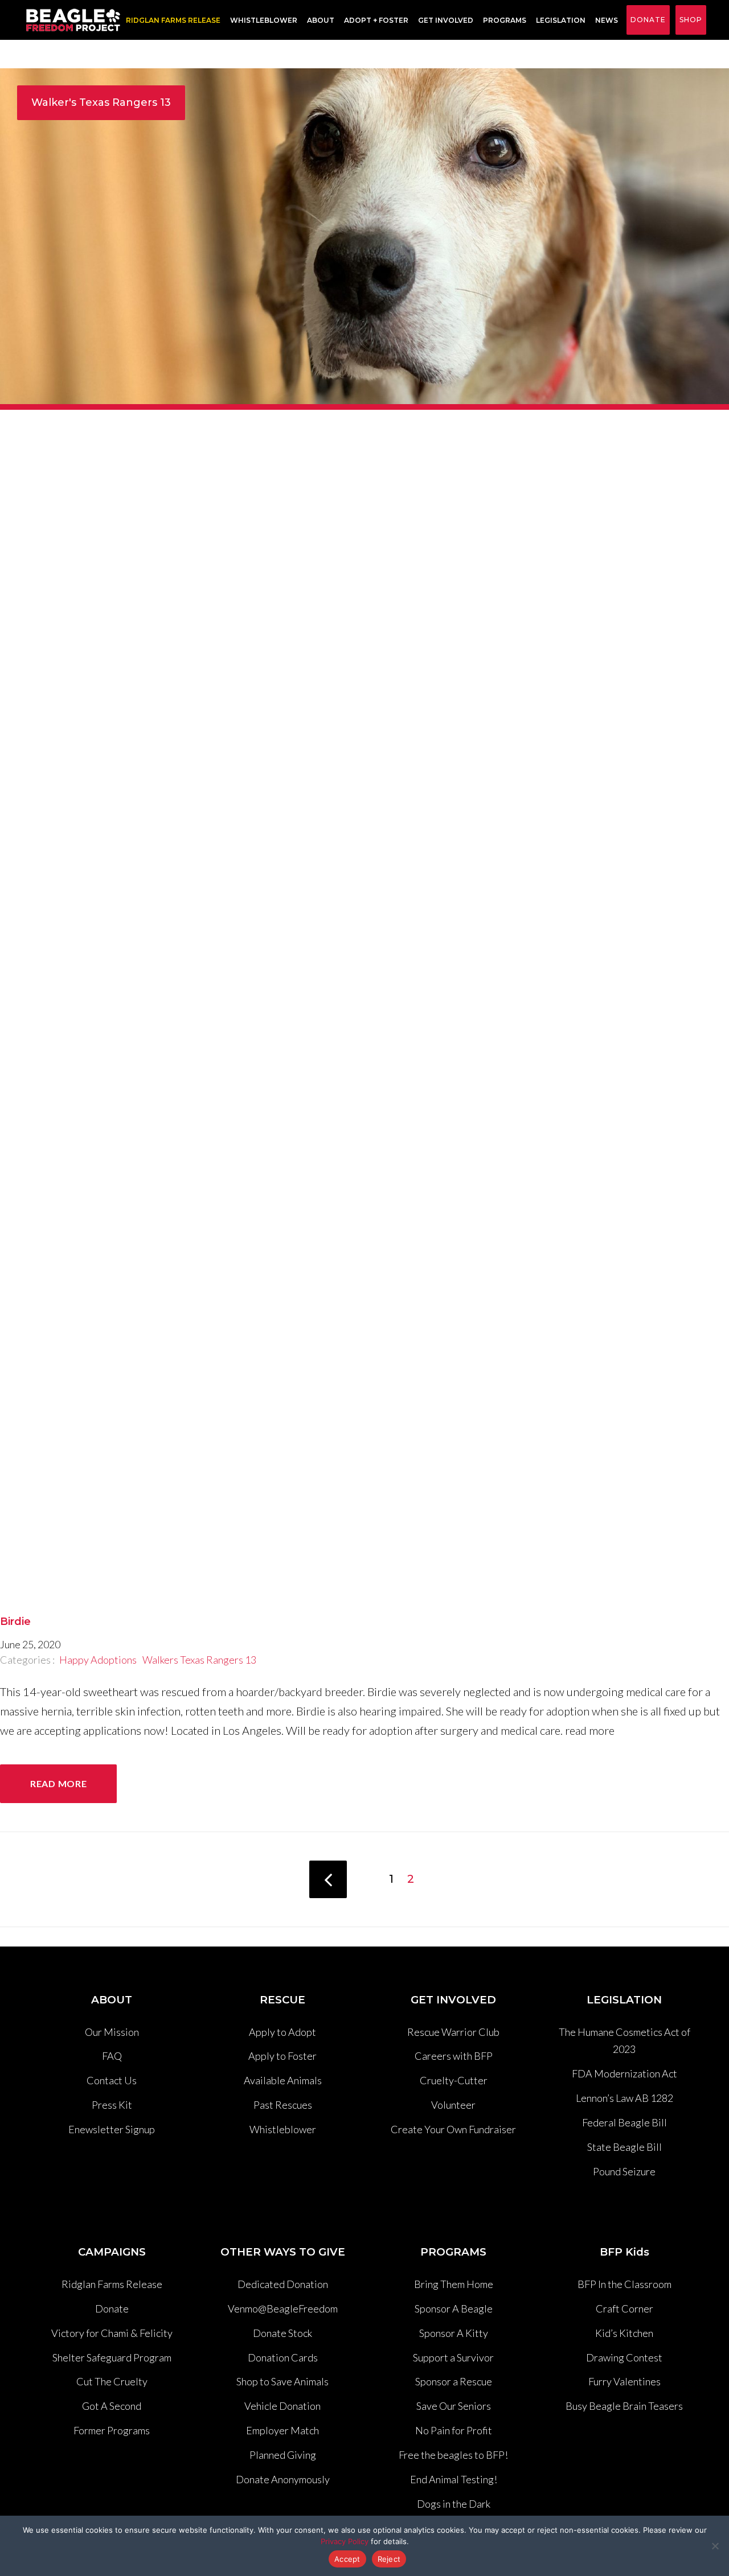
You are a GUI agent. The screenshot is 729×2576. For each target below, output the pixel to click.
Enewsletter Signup (112, 2129)
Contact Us (112, 2080)
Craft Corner (624, 2308)
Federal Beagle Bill (624, 2122)
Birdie (15, 1622)
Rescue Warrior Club (453, 2032)
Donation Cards (283, 2357)
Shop (691, 20)
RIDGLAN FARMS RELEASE (173, 20)
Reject (389, 2559)
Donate (648, 20)
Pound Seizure (624, 2171)
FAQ (112, 2056)
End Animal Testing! (454, 2479)
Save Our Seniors (454, 2406)
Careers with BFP (454, 2056)
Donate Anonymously (283, 2479)
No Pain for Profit (454, 2430)
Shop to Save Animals (282, 2381)
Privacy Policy (345, 2541)
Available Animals (283, 2080)
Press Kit (112, 2105)
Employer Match (282, 2430)
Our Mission (112, 2032)
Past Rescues (283, 2105)
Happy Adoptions (98, 1660)
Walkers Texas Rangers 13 (199, 1660)
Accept (347, 2559)
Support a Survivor (453, 2357)
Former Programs (112, 2430)
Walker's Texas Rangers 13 (101, 102)
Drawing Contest (624, 2357)
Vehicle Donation (282, 2406)
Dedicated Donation (283, 2284)
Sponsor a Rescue (454, 2381)
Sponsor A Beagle (454, 2308)
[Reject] (715, 2546)
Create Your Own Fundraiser (453, 2129)
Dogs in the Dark (454, 2504)
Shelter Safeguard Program (112, 2357)
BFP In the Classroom (624, 2284)
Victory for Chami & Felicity (112, 2333)
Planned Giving (283, 2455)
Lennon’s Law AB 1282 (624, 2098)
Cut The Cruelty (112, 2381)
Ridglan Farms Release (112, 2284)
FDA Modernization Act (624, 2073)
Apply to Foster (282, 2056)
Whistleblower (264, 20)
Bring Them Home (454, 2284)
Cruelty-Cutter (454, 2080)
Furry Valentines (624, 2381)
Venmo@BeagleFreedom (283, 2308)
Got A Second (112, 2406)
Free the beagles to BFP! (453, 2455)
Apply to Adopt (282, 2032)
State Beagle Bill (624, 2147)
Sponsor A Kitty (454, 2333)
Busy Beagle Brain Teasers (624, 2406)
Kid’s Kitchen (624, 2333)
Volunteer (453, 2105)
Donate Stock (282, 2333)
